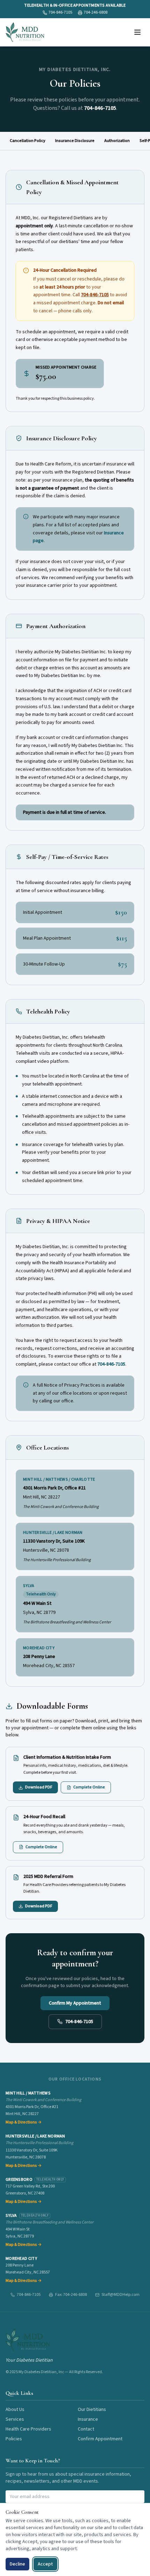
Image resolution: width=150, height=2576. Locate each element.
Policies (14, 2439)
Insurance (88, 2419)
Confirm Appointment (100, 2439)
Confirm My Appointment (75, 2003)
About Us (15, 2410)
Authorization (117, 141)
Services (15, 2419)
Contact (86, 2429)
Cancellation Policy (28, 141)
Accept (45, 2564)
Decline (17, 2564)
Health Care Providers (28, 2429)
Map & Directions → (24, 2122)
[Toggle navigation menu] (137, 32)
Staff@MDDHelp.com (121, 2295)
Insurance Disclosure (75, 141)
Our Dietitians (92, 2410)
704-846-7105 (100, 108)
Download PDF (39, 1787)
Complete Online (89, 1787)
